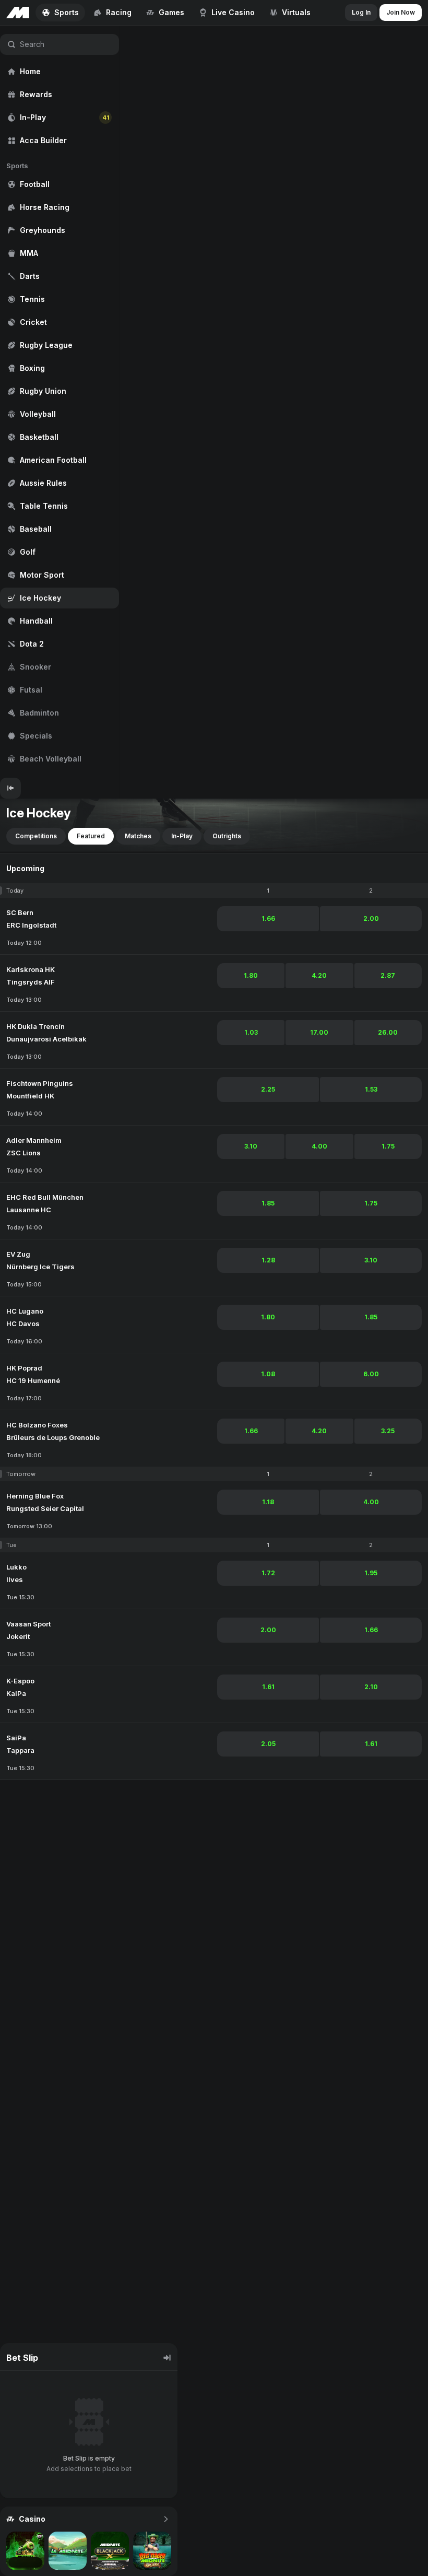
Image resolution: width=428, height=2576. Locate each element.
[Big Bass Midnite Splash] (152, 2551)
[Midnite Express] (25, 2551)
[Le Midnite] (68, 2551)
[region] (60, 402)
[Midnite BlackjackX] (110, 2551)
